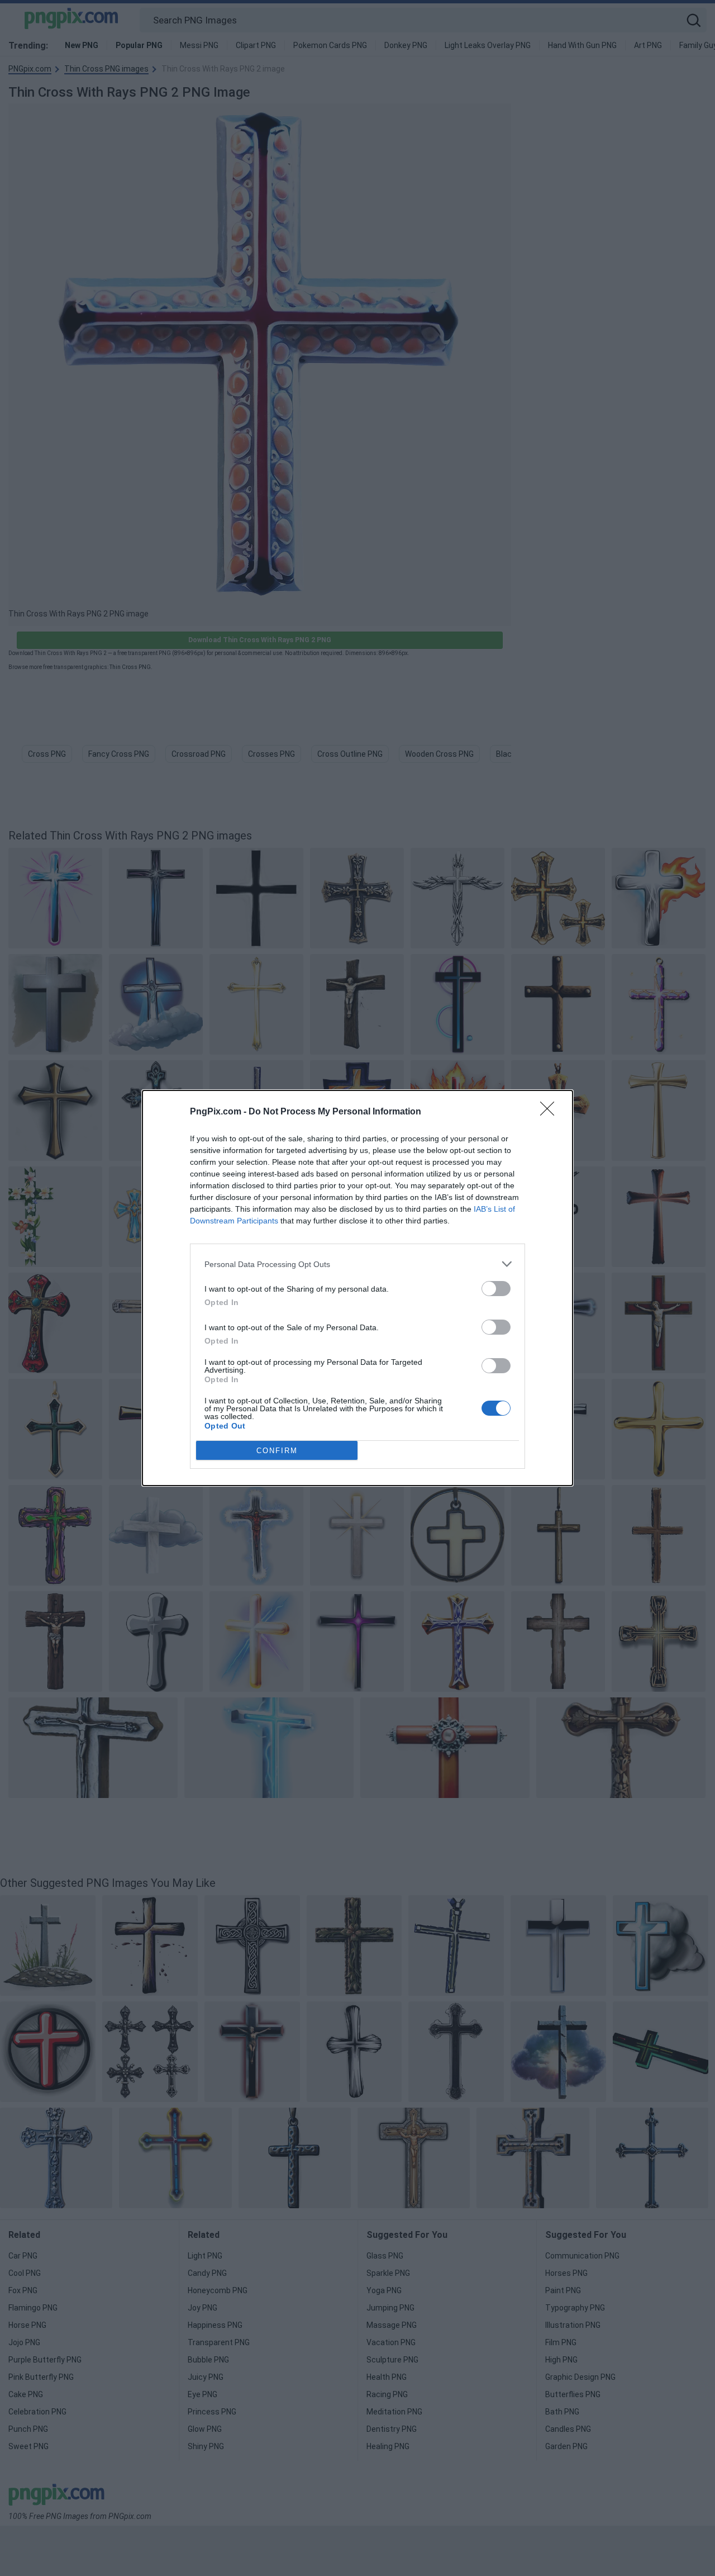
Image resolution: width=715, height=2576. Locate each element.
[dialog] (357, 1288)
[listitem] (357, 1264)
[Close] (551, 1112)
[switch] (496, 1289)
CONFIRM (277, 1451)
